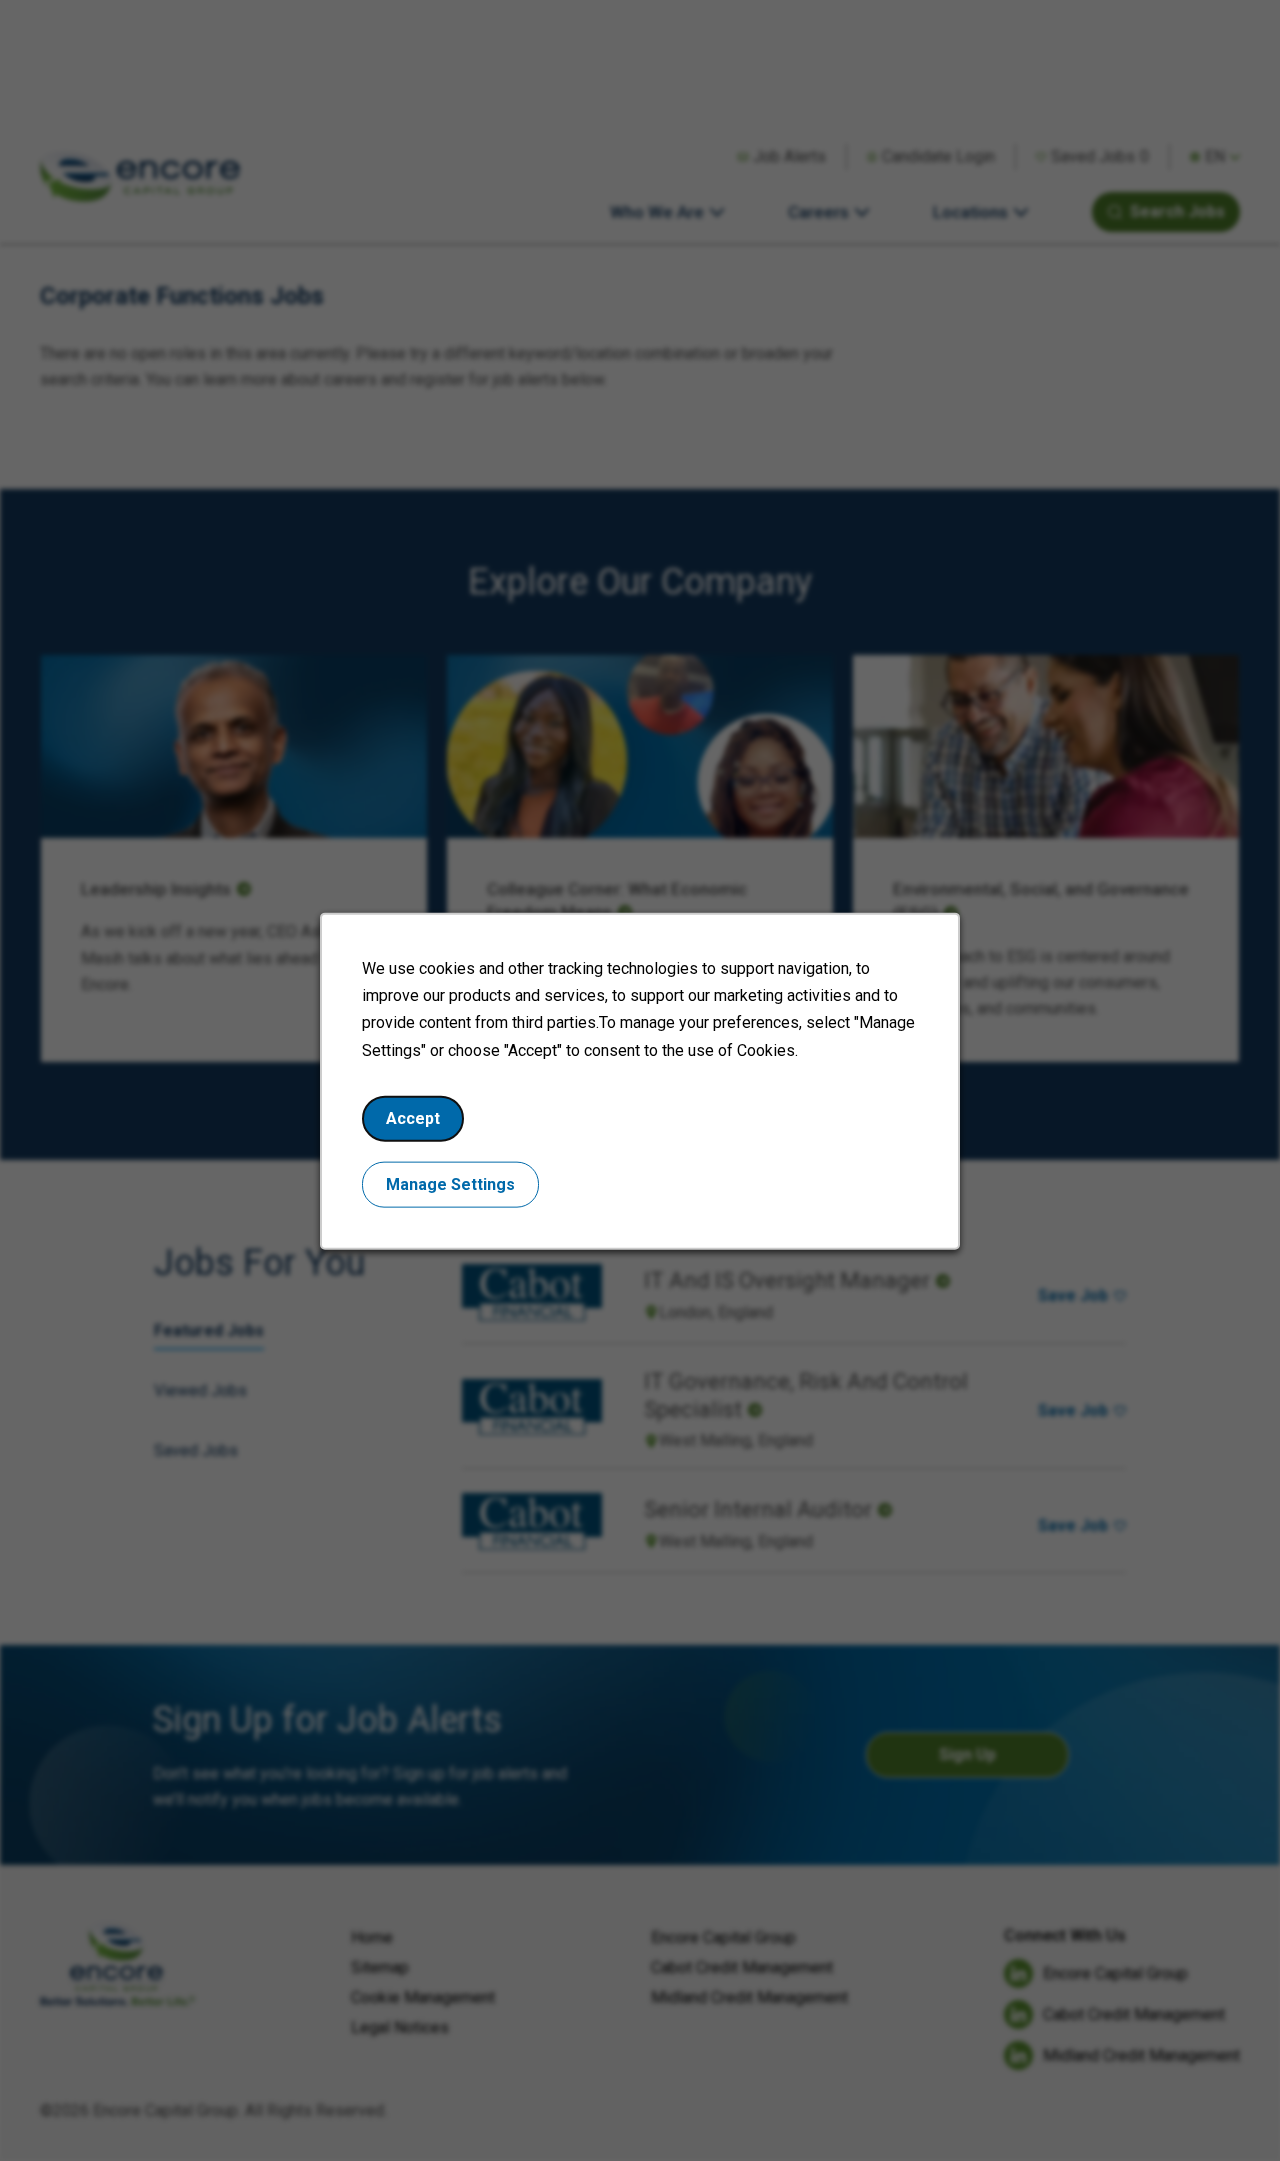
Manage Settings (450, 1183)
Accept (413, 1117)
